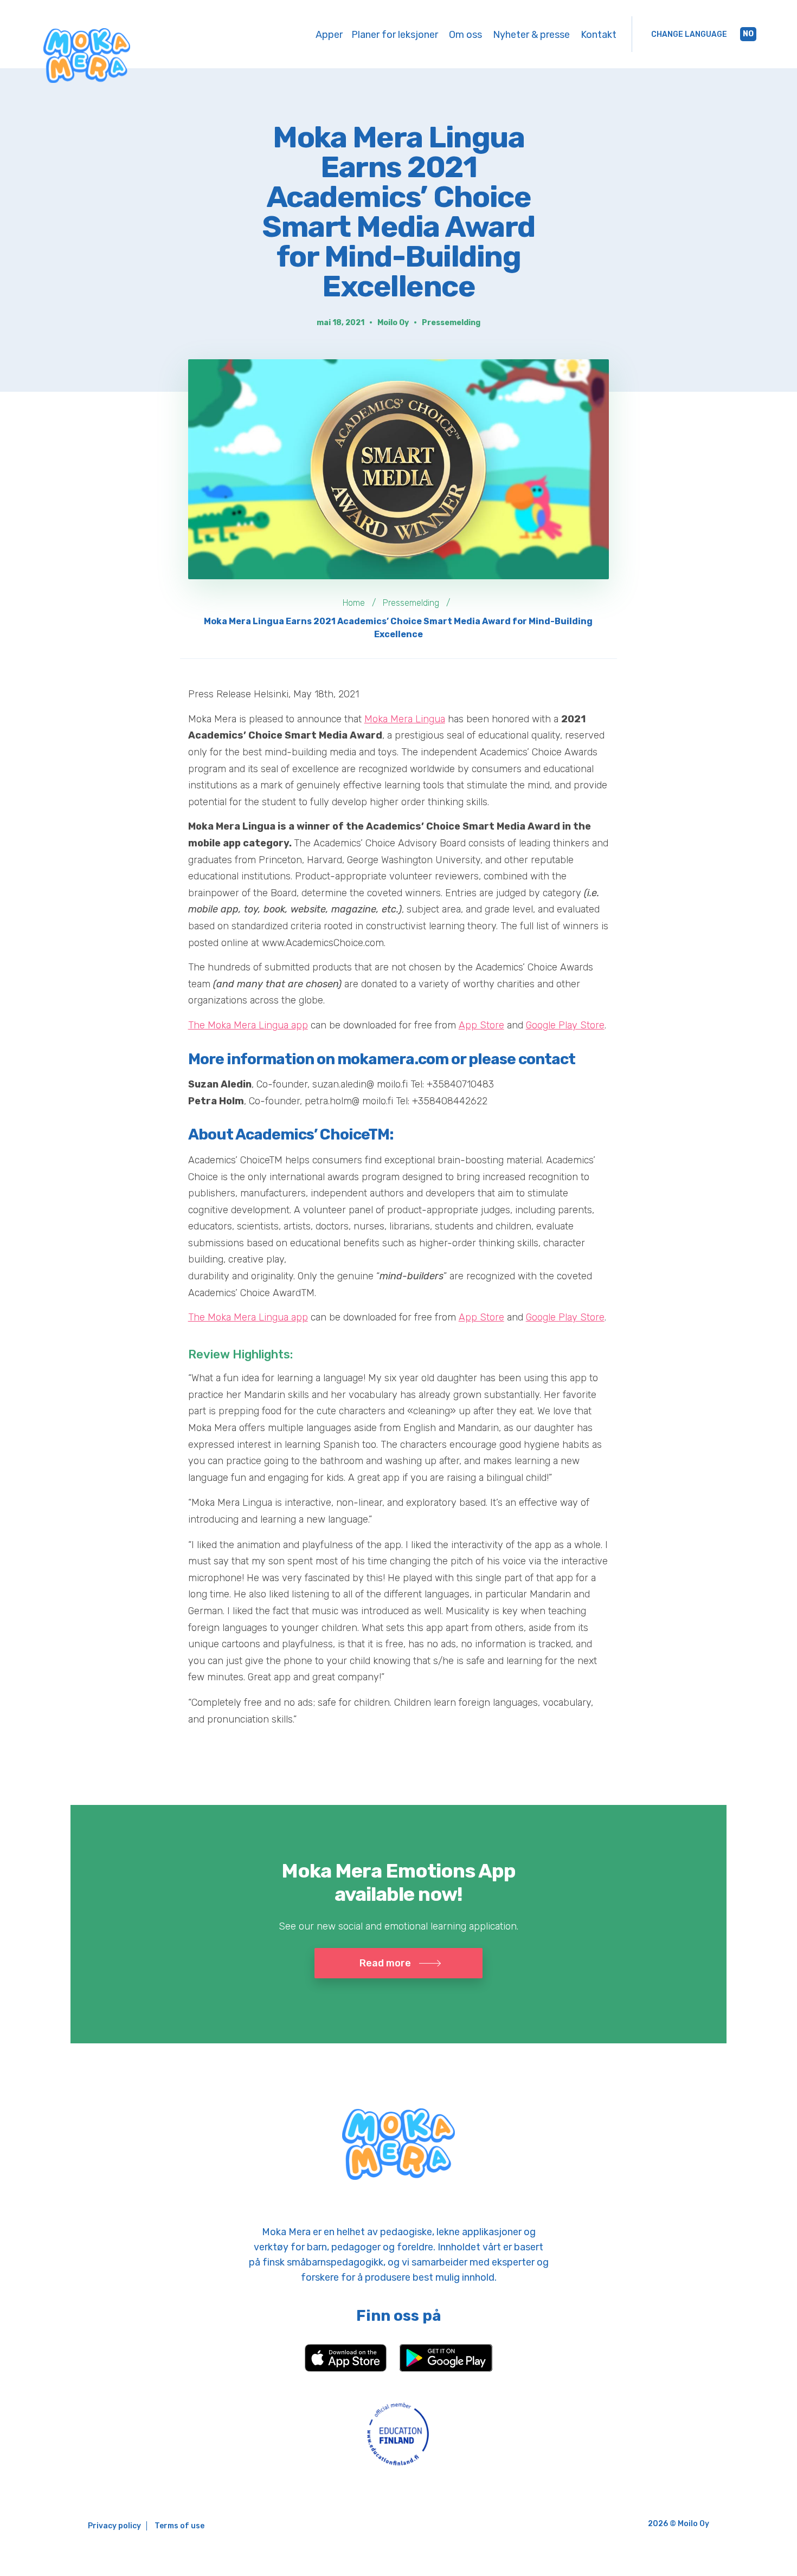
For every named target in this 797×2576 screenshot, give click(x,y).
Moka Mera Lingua (405, 719)
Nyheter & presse (531, 35)
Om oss (465, 35)
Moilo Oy (393, 323)
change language (689, 34)
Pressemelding (451, 323)
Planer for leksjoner (395, 35)
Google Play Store (565, 1025)
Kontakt (599, 35)
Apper (329, 35)
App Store (481, 1025)
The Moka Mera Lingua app (248, 1025)
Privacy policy (114, 2526)
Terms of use (179, 2526)
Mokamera (87, 56)
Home (354, 603)
